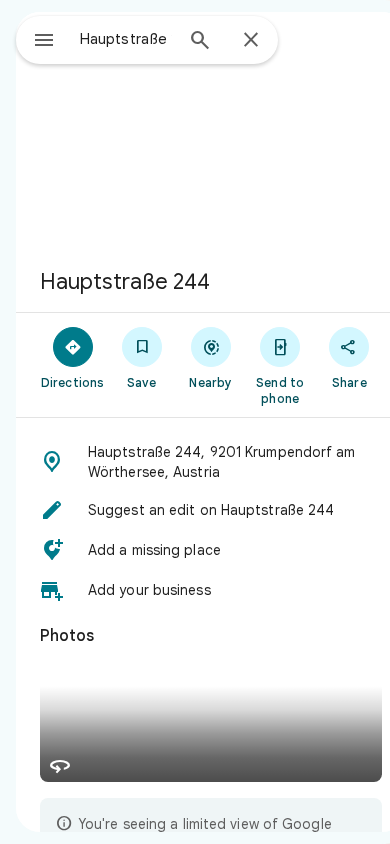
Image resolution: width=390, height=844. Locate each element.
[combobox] (126, 39)
